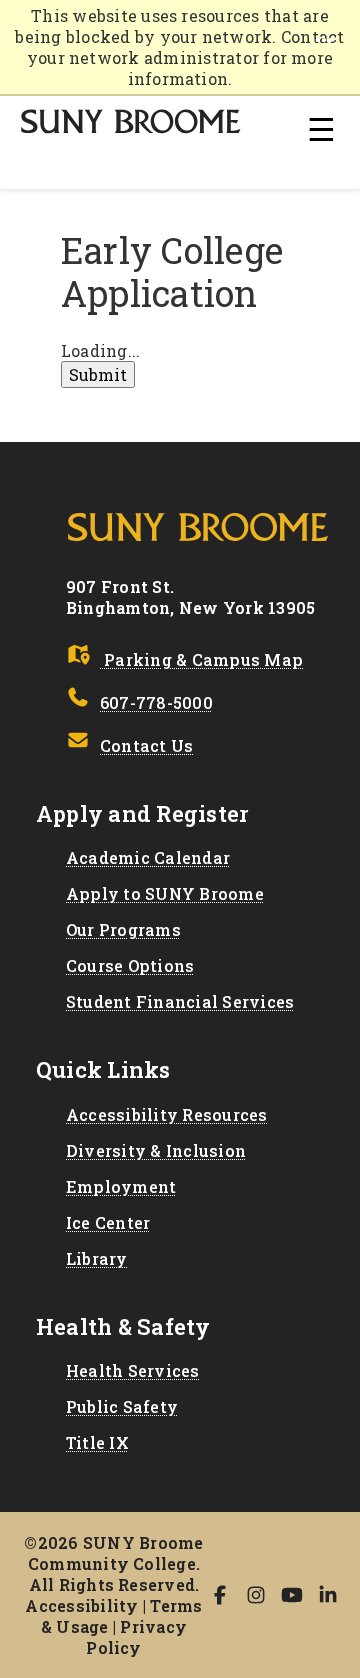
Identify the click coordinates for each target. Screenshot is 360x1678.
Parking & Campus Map (201, 659)
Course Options (130, 965)
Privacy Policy (136, 1637)
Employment (121, 1186)
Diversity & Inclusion (156, 1150)
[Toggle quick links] (324, 40)
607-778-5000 (156, 702)
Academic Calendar (148, 857)
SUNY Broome (131, 121)
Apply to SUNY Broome (165, 893)
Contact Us (146, 745)
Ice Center (108, 1222)
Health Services (133, 1370)
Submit (98, 374)
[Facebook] (220, 1595)
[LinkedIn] (328, 1595)
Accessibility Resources (167, 1114)
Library (97, 1258)
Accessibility (81, 1605)
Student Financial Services (180, 1001)
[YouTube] (292, 1595)
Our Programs (123, 929)
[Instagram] (256, 1595)
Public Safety (122, 1406)
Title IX (97, 1442)
